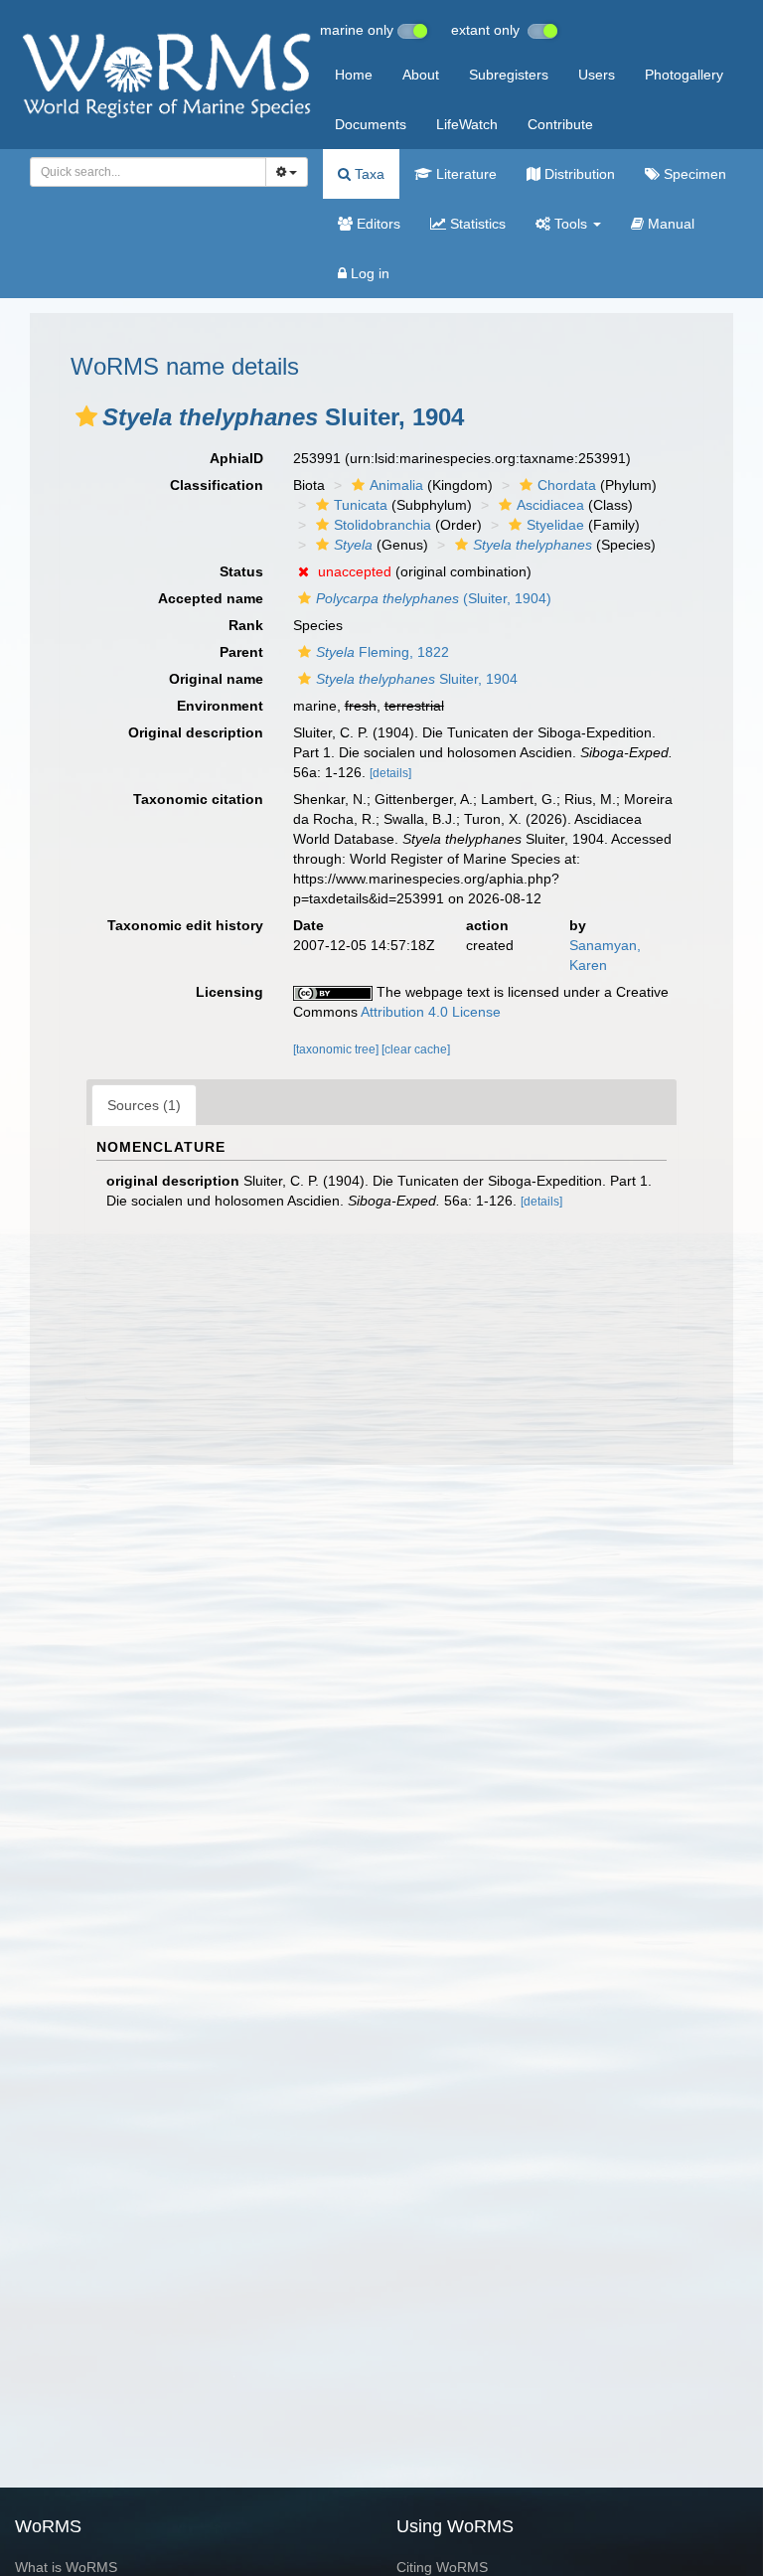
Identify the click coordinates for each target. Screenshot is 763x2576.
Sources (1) (144, 1105)
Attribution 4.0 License (431, 1012)
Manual (669, 224)
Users (597, 75)
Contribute (560, 124)
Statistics (476, 224)
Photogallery (684, 75)
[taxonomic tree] (337, 1049)
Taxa (368, 174)
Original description (196, 732)
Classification (217, 485)
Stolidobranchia (382, 525)
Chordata (567, 485)
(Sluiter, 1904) (434, 598)
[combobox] (148, 172)
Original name (216, 679)
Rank (246, 625)
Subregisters (509, 75)
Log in (368, 273)
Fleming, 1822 (382, 652)
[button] (86, 416)
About (421, 75)
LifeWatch (467, 124)
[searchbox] (143, 172)
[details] (390, 773)
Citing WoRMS (442, 2567)
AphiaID (236, 458)
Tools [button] (571, 224)
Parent (241, 652)
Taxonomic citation (198, 799)
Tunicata (361, 505)
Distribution (578, 174)
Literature (464, 174)
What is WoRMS (66, 2567)
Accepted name (211, 598)
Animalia (396, 485)
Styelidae (555, 525)
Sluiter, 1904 (417, 679)
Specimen (693, 174)
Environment (220, 706)
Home (354, 75)
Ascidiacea (550, 505)
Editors (377, 224)
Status (241, 571)
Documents (371, 124)
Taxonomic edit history (185, 925)
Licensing (229, 992)
